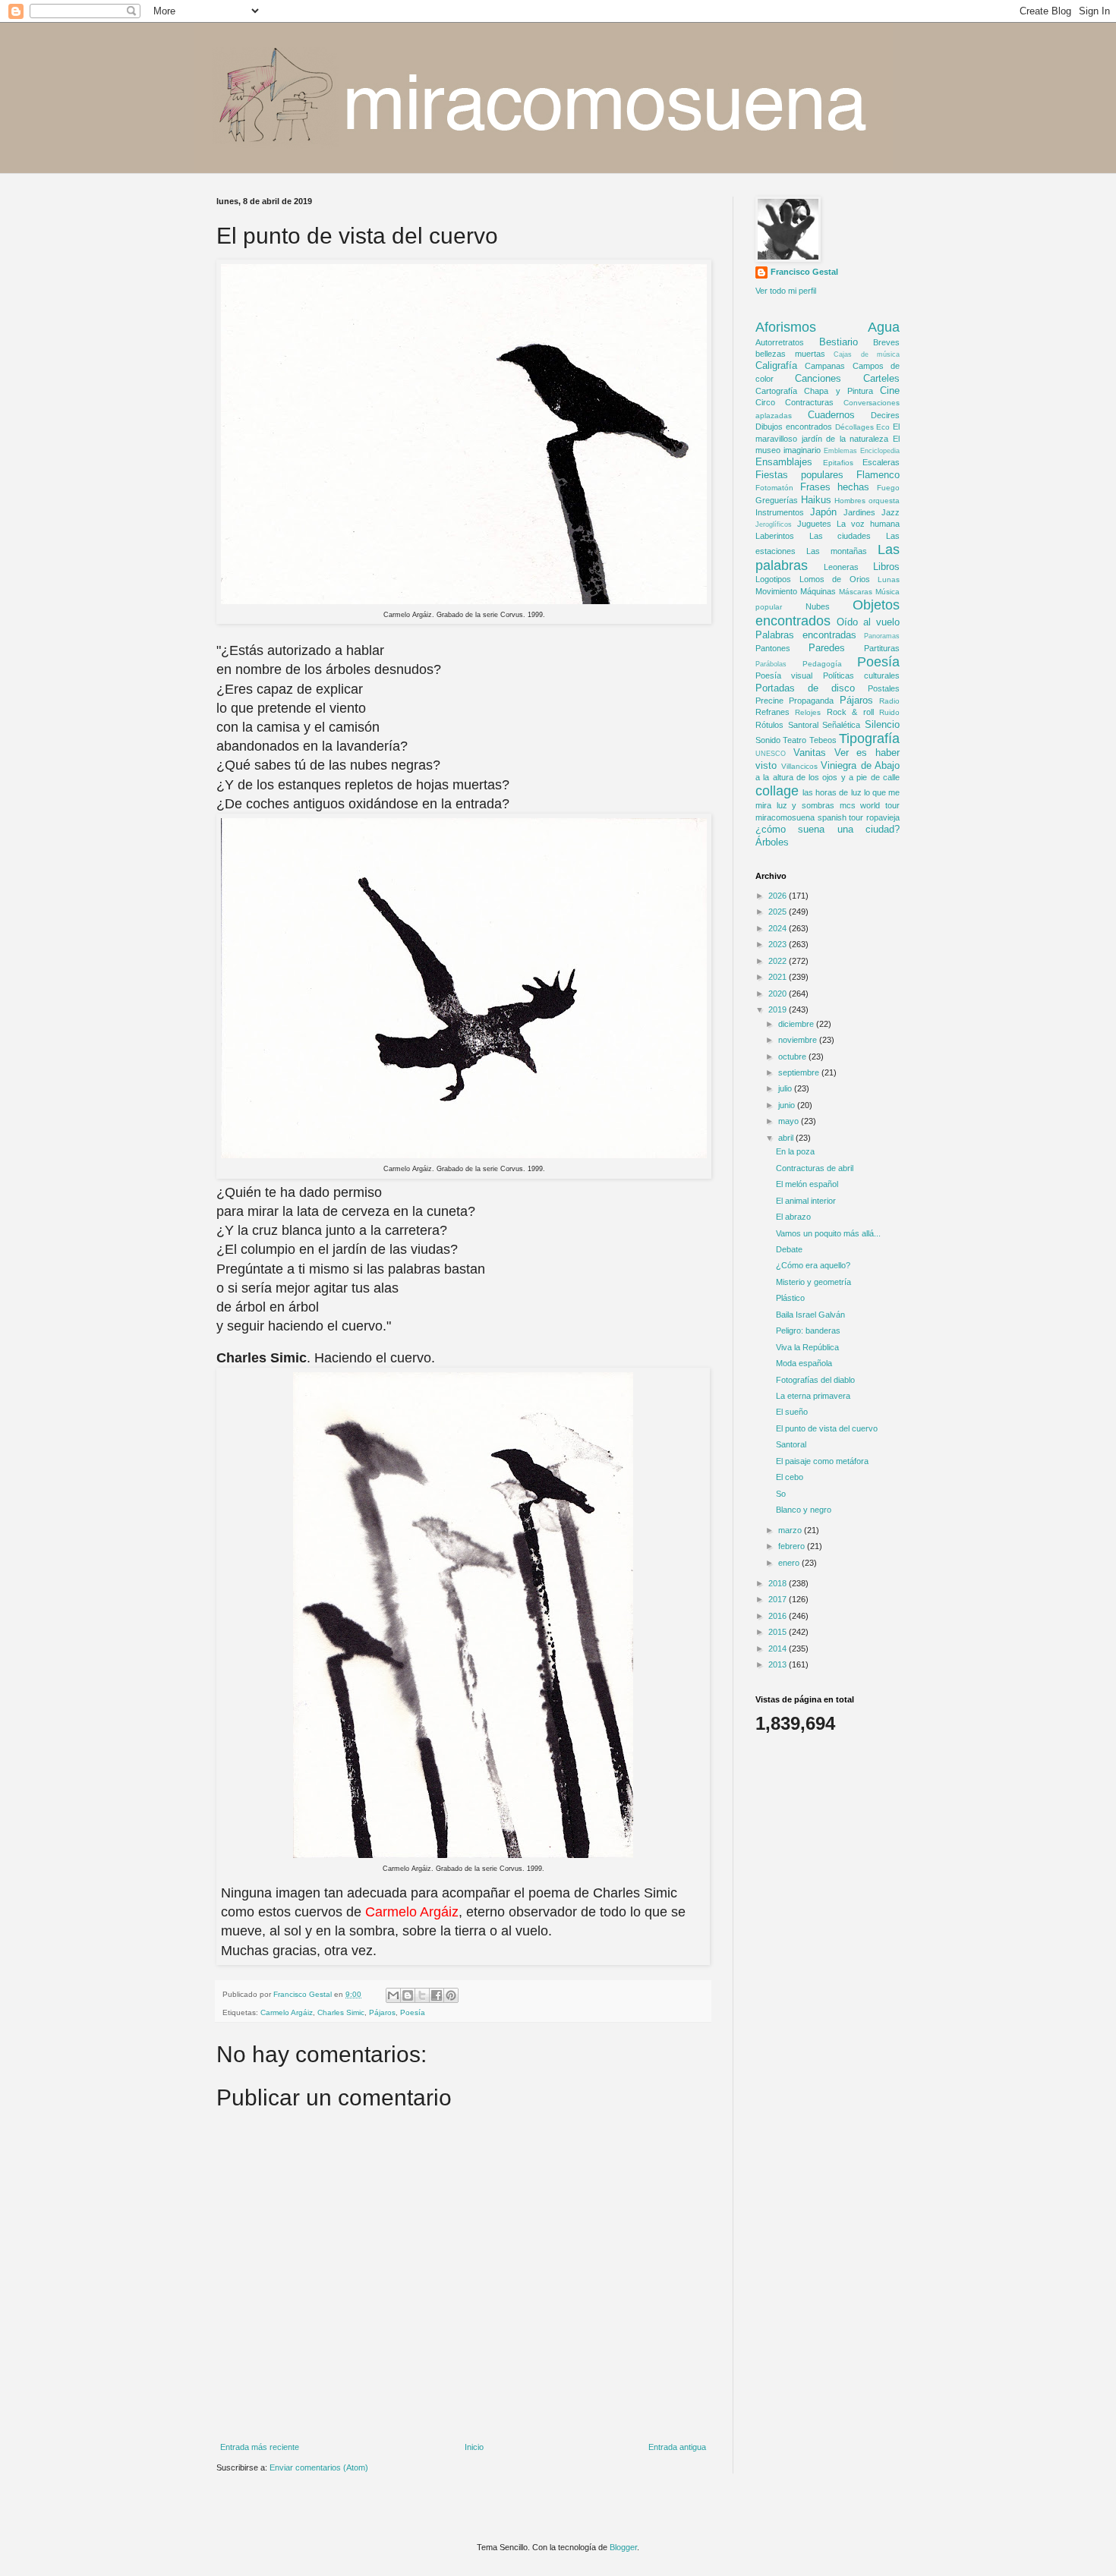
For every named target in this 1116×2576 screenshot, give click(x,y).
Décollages (854, 427)
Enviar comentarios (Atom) (319, 2467)
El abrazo (793, 1217)
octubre (793, 1057)
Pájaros (382, 2012)
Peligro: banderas (808, 1331)
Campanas (825, 366)
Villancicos (799, 766)
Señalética (841, 725)
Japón (823, 512)
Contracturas (809, 402)
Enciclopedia (880, 451)
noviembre (799, 1040)
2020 (779, 994)
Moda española (804, 1363)
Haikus (816, 500)
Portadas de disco (805, 688)
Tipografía (869, 738)
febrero (793, 1546)
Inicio (474, 2447)
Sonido (768, 740)
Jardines (859, 512)
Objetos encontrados (828, 613)
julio (786, 1088)
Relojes (808, 712)
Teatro (794, 740)
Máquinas (818, 591)
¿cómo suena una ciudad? (828, 829)
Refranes (772, 712)
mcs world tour (870, 805)
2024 (779, 928)
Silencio (882, 724)
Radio (889, 701)
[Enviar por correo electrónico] (393, 1995)
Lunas (889, 579)
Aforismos (786, 327)
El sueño (792, 1412)
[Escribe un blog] (408, 1995)
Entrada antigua (677, 2447)
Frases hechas (835, 487)
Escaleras (881, 462)
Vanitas (810, 753)
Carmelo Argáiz (287, 2012)
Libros (886, 567)
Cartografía (776, 391)
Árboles (772, 842)
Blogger (623, 2547)
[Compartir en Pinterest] (451, 1995)
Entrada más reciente (260, 2447)
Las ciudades (840, 536)
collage (777, 791)
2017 (779, 1599)
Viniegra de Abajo (860, 765)
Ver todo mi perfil (786, 291)
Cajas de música (867, 354)
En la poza (795, 1151)
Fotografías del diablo (815, 1380)
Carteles (881, 378)
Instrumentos (780, 512)
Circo (765, 402)
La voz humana (868, 524)
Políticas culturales (861, 675)
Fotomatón (774, 488)
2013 (779, 1664)
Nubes (818, 606)
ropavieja (883, 817)
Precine (769, 701)
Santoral (803, 725)
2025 (779, 912)
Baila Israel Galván (810, 1315)
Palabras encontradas (806, 635)
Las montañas (837, 551)
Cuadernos (831, 415)
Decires (885, 415)
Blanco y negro (804, 1510)
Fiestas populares (799, 475)
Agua (884, 327)
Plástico (790, 1298)
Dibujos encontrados (794, 427)
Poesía (413, 2012)
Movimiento (776, 591)
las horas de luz (832, 792)
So (781, 1494)
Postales (884, 688)
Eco (883, 427)
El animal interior (806, 1201)
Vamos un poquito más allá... (828, 1233)
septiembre (800, 1072)
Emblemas (840, 451)
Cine (890, 390)
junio (788, 1105)
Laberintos (775, 536)
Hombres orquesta (867, 501)
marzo (791, 1530)
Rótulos (769, 725)
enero (790, 1563)
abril (787, 1138)
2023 (779, 944)
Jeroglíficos (774, 524)
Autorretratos (780, 342)
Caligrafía (776, 365)
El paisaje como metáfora (822, 1461)
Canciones (818, 378)
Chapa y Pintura (839, 391)
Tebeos (823, 740)
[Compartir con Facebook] (437, 1995)
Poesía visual (784, 675)
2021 (779, 977)
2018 (779, 1583)
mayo (790, 1121)
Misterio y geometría (813, 1282)
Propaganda (811, 701)
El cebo (790, 1477)
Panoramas (882, 636)
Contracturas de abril (815, 1168)
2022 (779, 961)
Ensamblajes (784, 462)
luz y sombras (805, 805)
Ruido (889, 712)
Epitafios (838, 463)
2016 (779, 1616)
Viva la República (807, 1347)
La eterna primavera (813, 1396)
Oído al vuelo (868, 622)
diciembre (797, 1024)
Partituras (882, 648)
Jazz (891, 512)
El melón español (807, 1184)
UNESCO (771, 754)
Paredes (827, 648)
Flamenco (878, 475)
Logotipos (773, 579)
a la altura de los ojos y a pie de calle (828, 777)
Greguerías (777, 500)
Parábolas (771, 664)
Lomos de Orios (835, 579)
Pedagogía (822, 664)
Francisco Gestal (804, 272)
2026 (779, 896)
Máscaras (856, 592)
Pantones (773, 648)
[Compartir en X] (422, 1995)
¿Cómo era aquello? (813, 1265)
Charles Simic (341, 2012)
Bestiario (839, 342)
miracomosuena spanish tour (809, 817)
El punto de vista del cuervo (827, 1428)
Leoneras (841, 567)
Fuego (888, 488)
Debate (789, 1249)
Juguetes (814, 524)
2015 (779, 1632)
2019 (779, 1009)
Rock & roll (850, 712)
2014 (779, 1649)
